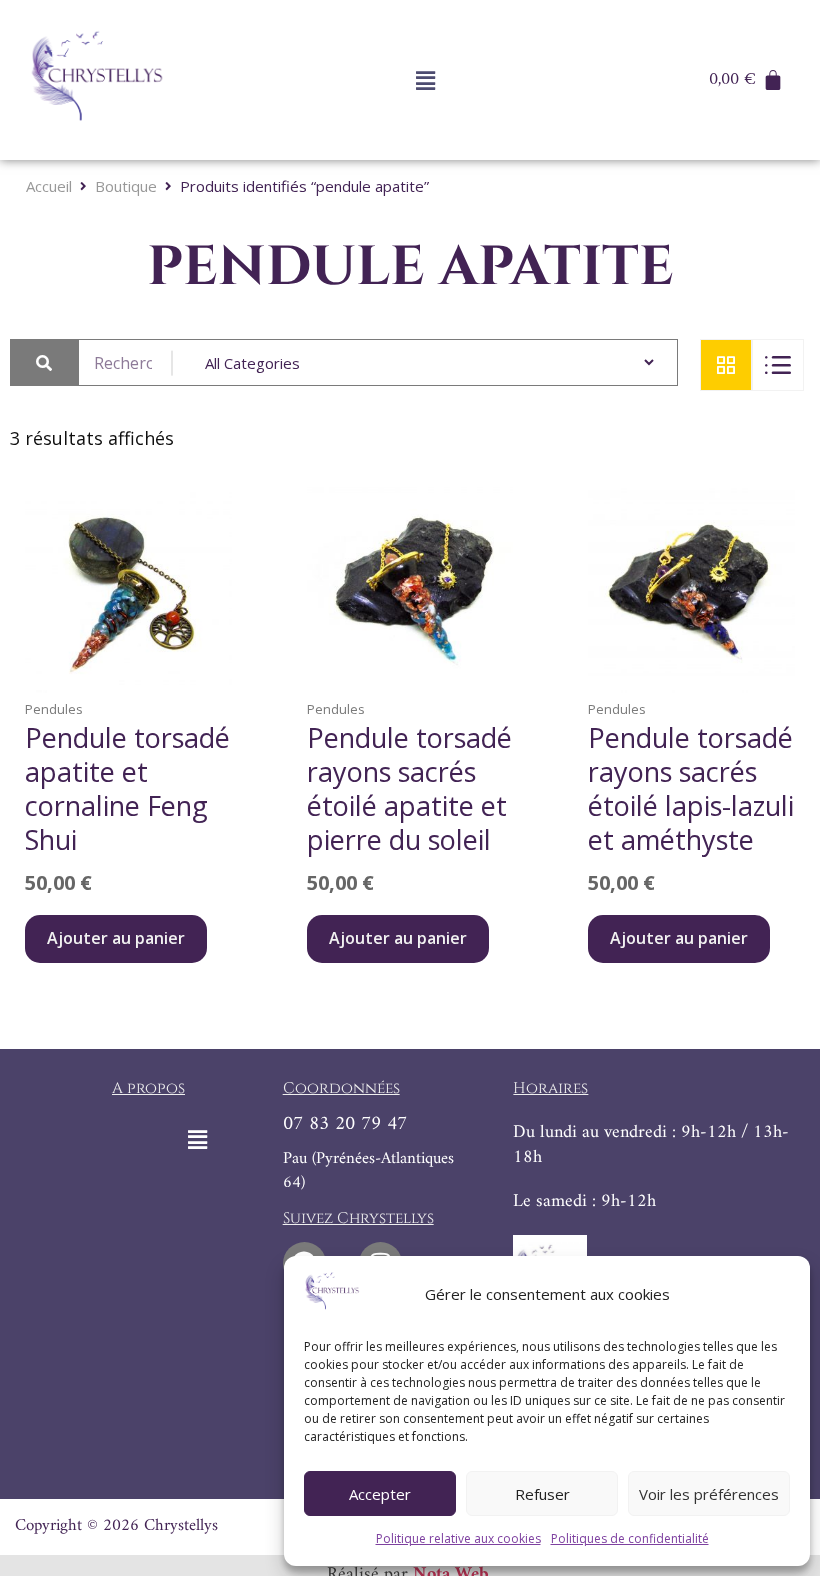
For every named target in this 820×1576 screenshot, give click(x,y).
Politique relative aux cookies (458, 1538)
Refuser (542, 1494)
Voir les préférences (709, 1494)
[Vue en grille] (726, 365)
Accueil (49, 186)
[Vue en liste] (778, 365)
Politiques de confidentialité (630, 1538)
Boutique (126, 186)
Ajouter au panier (116, 938)
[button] (425, 80)
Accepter (380, 1494)
